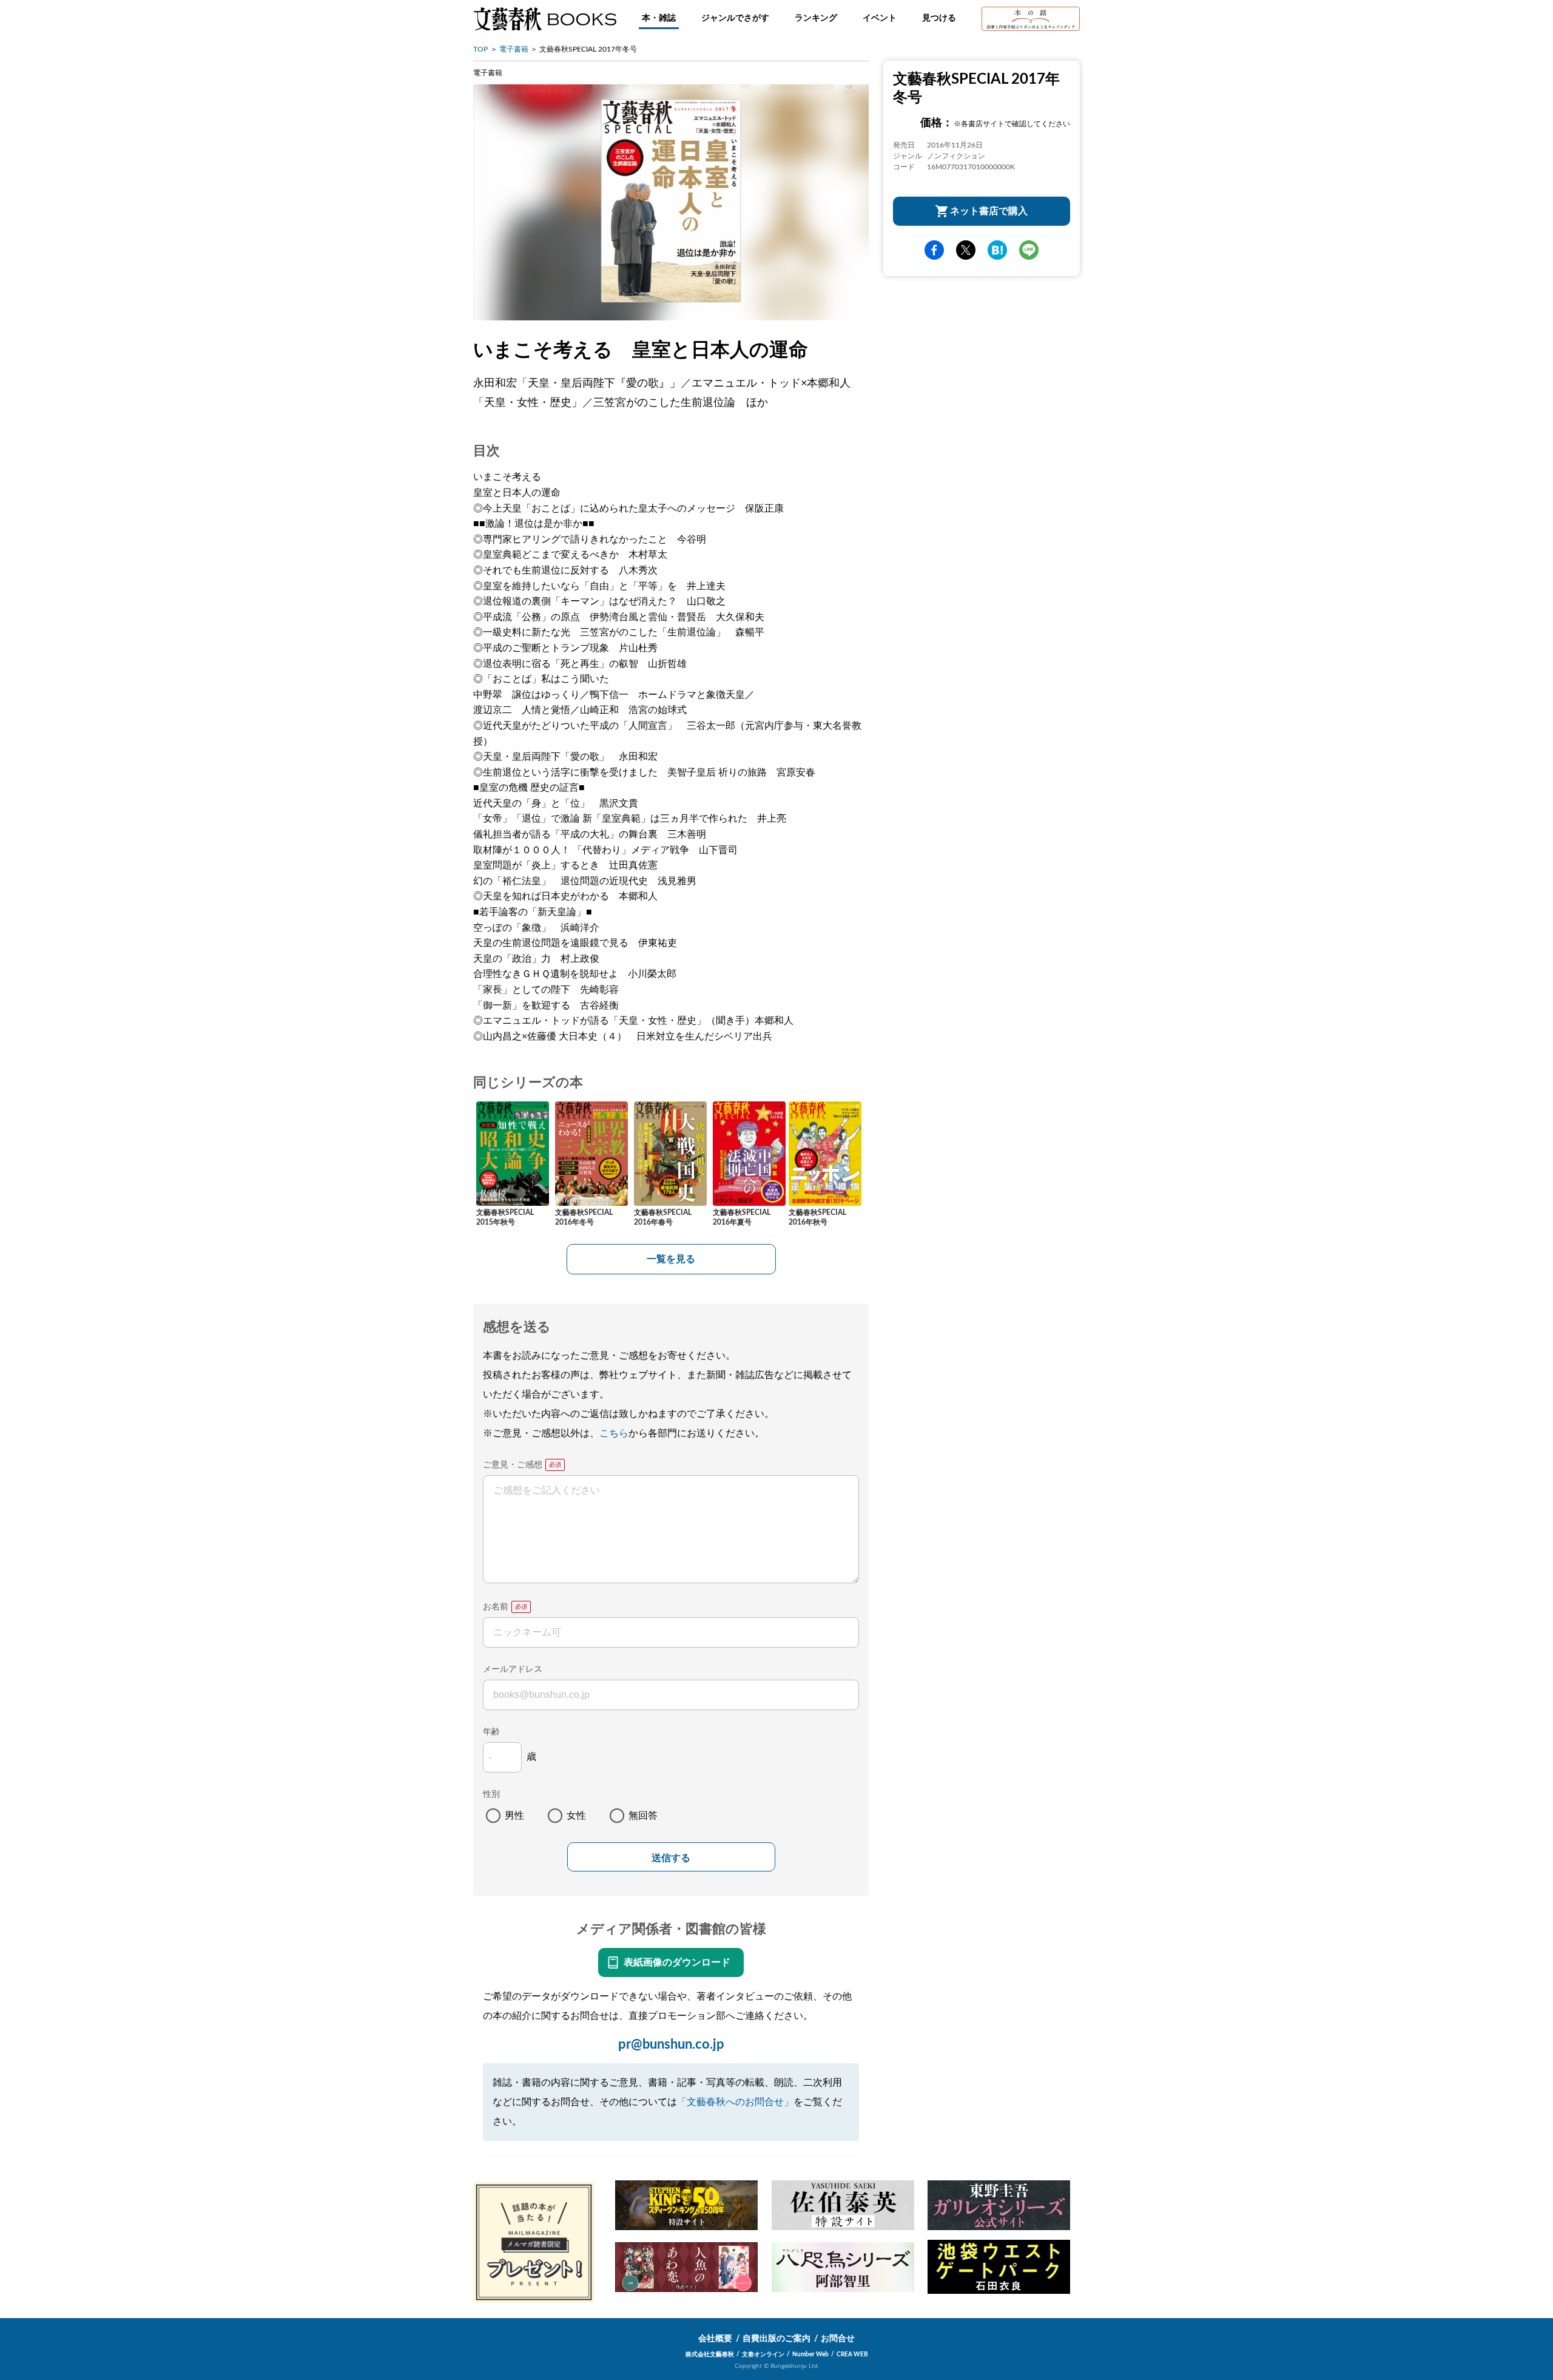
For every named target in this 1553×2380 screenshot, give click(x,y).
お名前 (496, 1607)
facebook (934, 250)
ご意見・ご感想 (513, 1465)
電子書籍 (514, 49)
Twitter (966, 250)
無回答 (643, 1816)
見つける (939, 18)
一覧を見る (671, 1259)
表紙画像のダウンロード (677, 1962)
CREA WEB (852, 2355)
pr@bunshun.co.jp (671, 2044)
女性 (576, 1816)
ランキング (816, 18)
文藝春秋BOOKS (545, 19)
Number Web (810, 2355)
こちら (614, 1433)
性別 (491, 1794)
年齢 (491, 1732)
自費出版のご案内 (776, 2339)
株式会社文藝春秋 (710, 2355)
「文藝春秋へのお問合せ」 (735, 2102)
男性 (514, 1816)
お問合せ (838, 2339)
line (1029, 250)
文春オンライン (763, 2355)
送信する (671, 1858)
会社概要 (715, 2339)
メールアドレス (513, 1669)
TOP (480, 49)
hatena (997, 250)
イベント (880, 18)
